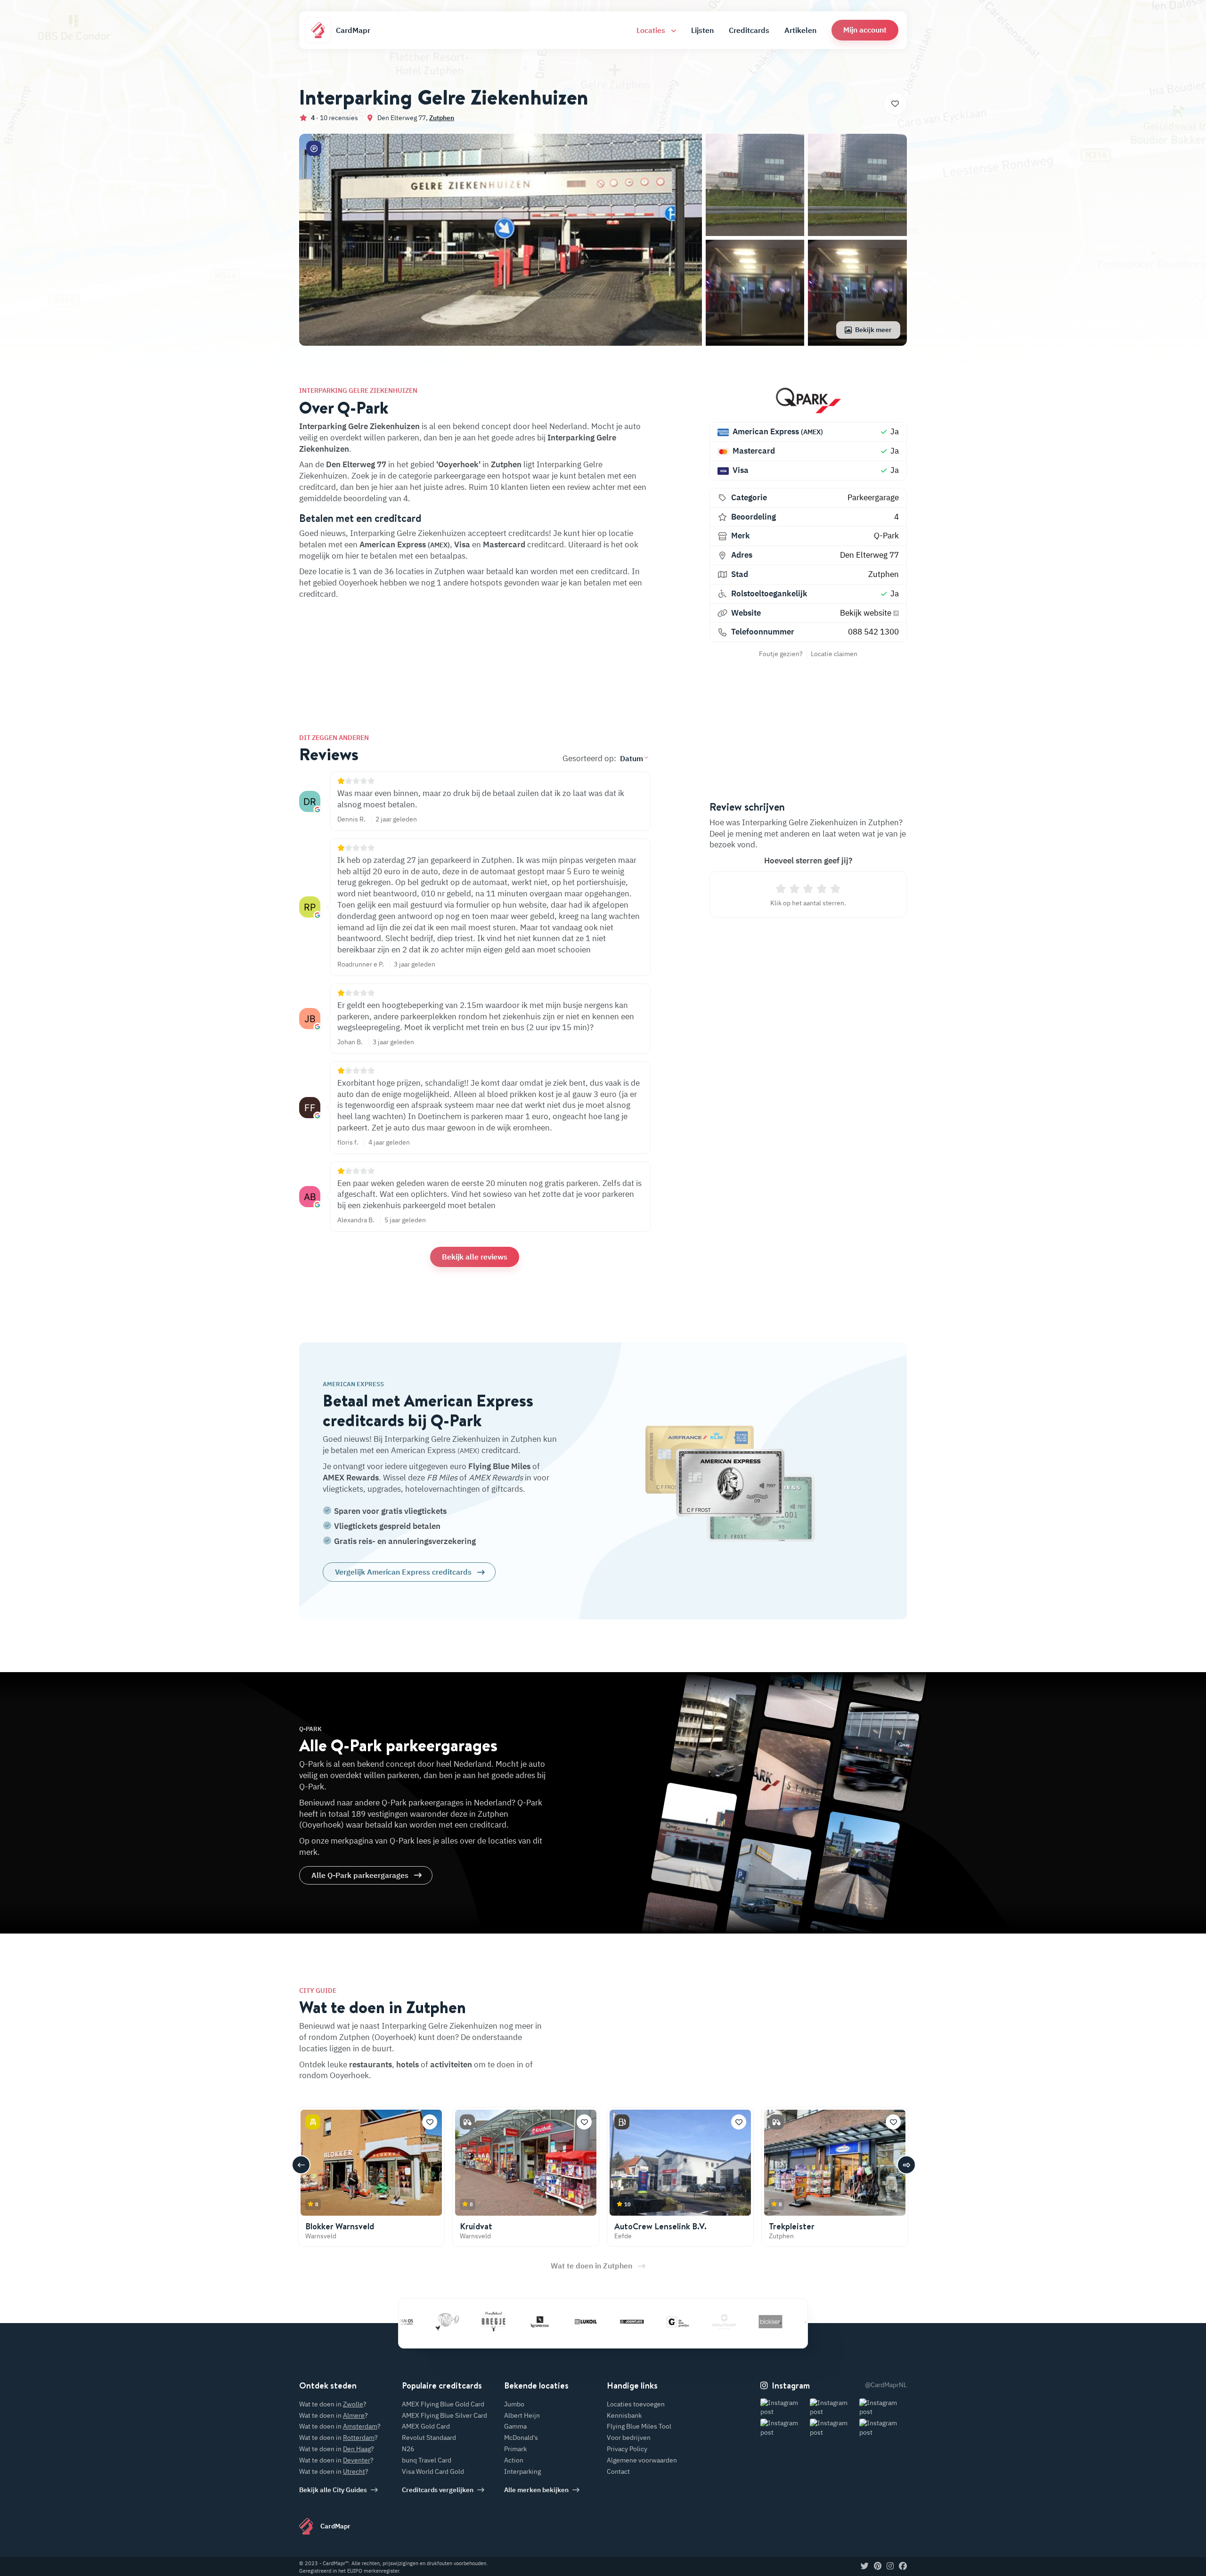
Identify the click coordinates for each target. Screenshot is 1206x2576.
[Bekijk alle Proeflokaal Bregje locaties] (420, 2322)
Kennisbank (624, 2415)
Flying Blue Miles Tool (639, 2426)
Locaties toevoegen (636, 2404)
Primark (515, 2449)
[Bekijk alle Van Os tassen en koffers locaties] (789, 2322)
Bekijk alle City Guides (333, 2490)
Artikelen (800, 30)
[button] (865, 30)
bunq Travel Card (427, 2460)
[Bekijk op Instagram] (784, 2408)
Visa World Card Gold (433, 2471)
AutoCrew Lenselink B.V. (660, 2226)
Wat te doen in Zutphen (591, 2266)
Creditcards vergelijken (438, 2490)
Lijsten (702, 30)
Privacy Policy (627, 2449)
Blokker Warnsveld (340, 2226)
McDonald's (521, 2438)
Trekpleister (792, 2226)
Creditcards (749, 30)
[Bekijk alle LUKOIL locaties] (512, 2322)
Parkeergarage (873, 497)
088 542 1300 (873, 632)
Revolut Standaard (429, 2438)
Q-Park (886, 536)
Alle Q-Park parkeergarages (360, 1875)
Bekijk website (867, 613)
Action (514, 2460)
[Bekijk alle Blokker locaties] (697, 2322)
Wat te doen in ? (333, 2404)
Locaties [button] (652, 30)
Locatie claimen (834, 654)
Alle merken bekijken (536, 2490)
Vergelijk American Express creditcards (403, 1572)
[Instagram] (890, 2567)
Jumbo (514, 2404)
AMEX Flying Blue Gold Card (443, 2404)
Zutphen (442, 118)
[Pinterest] (878, 2567)
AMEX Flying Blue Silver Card (444, 2415)
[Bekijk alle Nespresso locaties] (466, 2322)
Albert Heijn (522, 2415)
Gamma (515, 2426)
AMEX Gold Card (426, 2426)
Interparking (522, 2471)
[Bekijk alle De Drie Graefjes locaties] (604, 2322)
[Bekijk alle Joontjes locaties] (558, 2322)
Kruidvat (476, 2226)
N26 (408, 2449)
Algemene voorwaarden (642, 2460)
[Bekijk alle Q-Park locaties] (808, 400)
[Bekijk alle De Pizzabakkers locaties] (743, 2322)
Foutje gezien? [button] (781, 654)
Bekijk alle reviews (475, 1257)
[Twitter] (865, 2567)
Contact (618, 2471)
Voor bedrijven (629, 2438)
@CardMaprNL (886, 2385)
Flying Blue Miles (499, 1466)
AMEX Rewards (351, 1478)
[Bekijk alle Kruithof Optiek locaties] (651, 2322)
